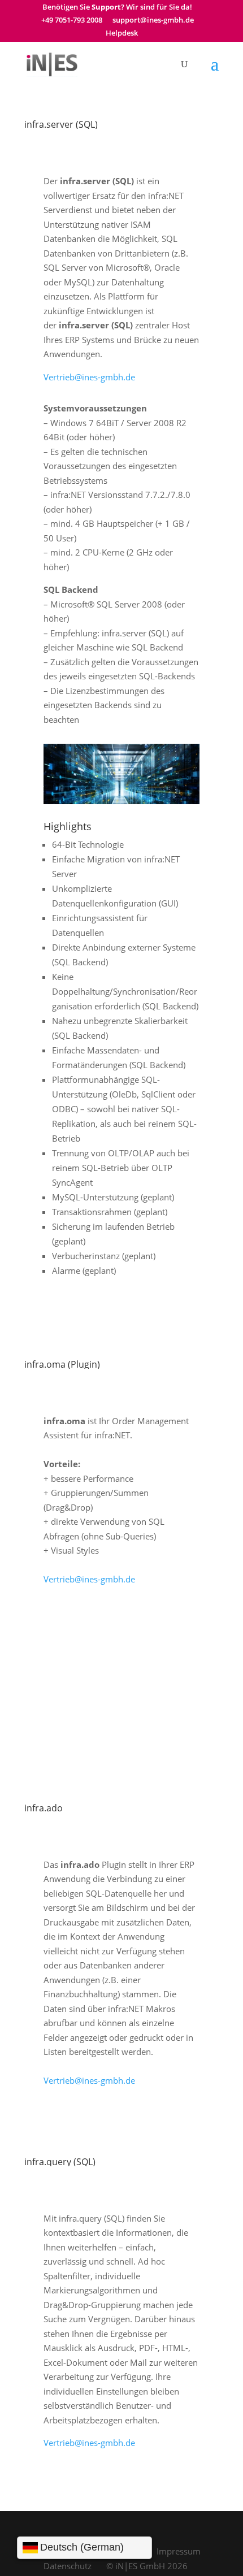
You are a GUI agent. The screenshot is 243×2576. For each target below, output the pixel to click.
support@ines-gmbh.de (153, 21)
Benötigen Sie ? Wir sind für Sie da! (117, 8)
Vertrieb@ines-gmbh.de (89, 377)
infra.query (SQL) (60, 2162)
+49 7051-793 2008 (72, 21)
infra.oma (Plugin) (62, 1364)
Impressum (179, 2551)
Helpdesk (122, 34)
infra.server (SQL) (61, 124)
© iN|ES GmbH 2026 (147, 2566)
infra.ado (44, 1808)
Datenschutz (68, 2566)
